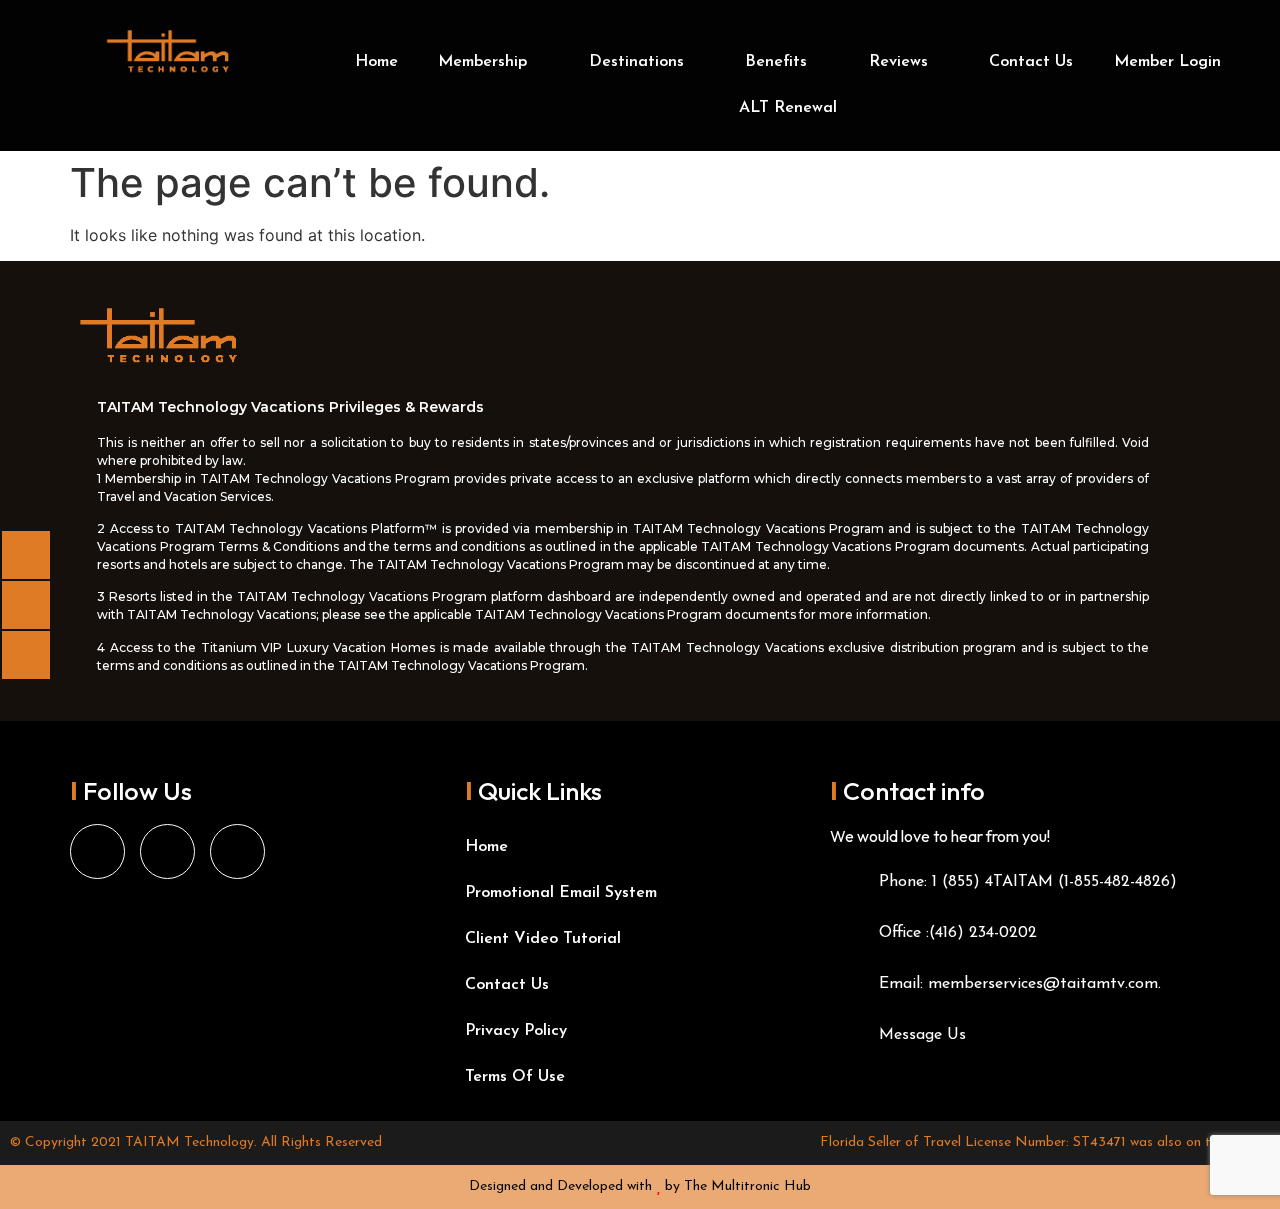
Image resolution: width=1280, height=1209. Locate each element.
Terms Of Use (515, 1077)
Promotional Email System (561, 893)
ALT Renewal (788, 108)
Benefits (776, 62)
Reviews (898, 62)
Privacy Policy (516, 1031)
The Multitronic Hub (747, 1186)
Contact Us (1031, 62)
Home (376, 62)
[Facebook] (97, 851)
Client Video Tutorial (543, 939)
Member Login (1167, 62)
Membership (482, 62)
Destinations (636, 62)
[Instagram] (167, 851)
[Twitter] (237, 851)
